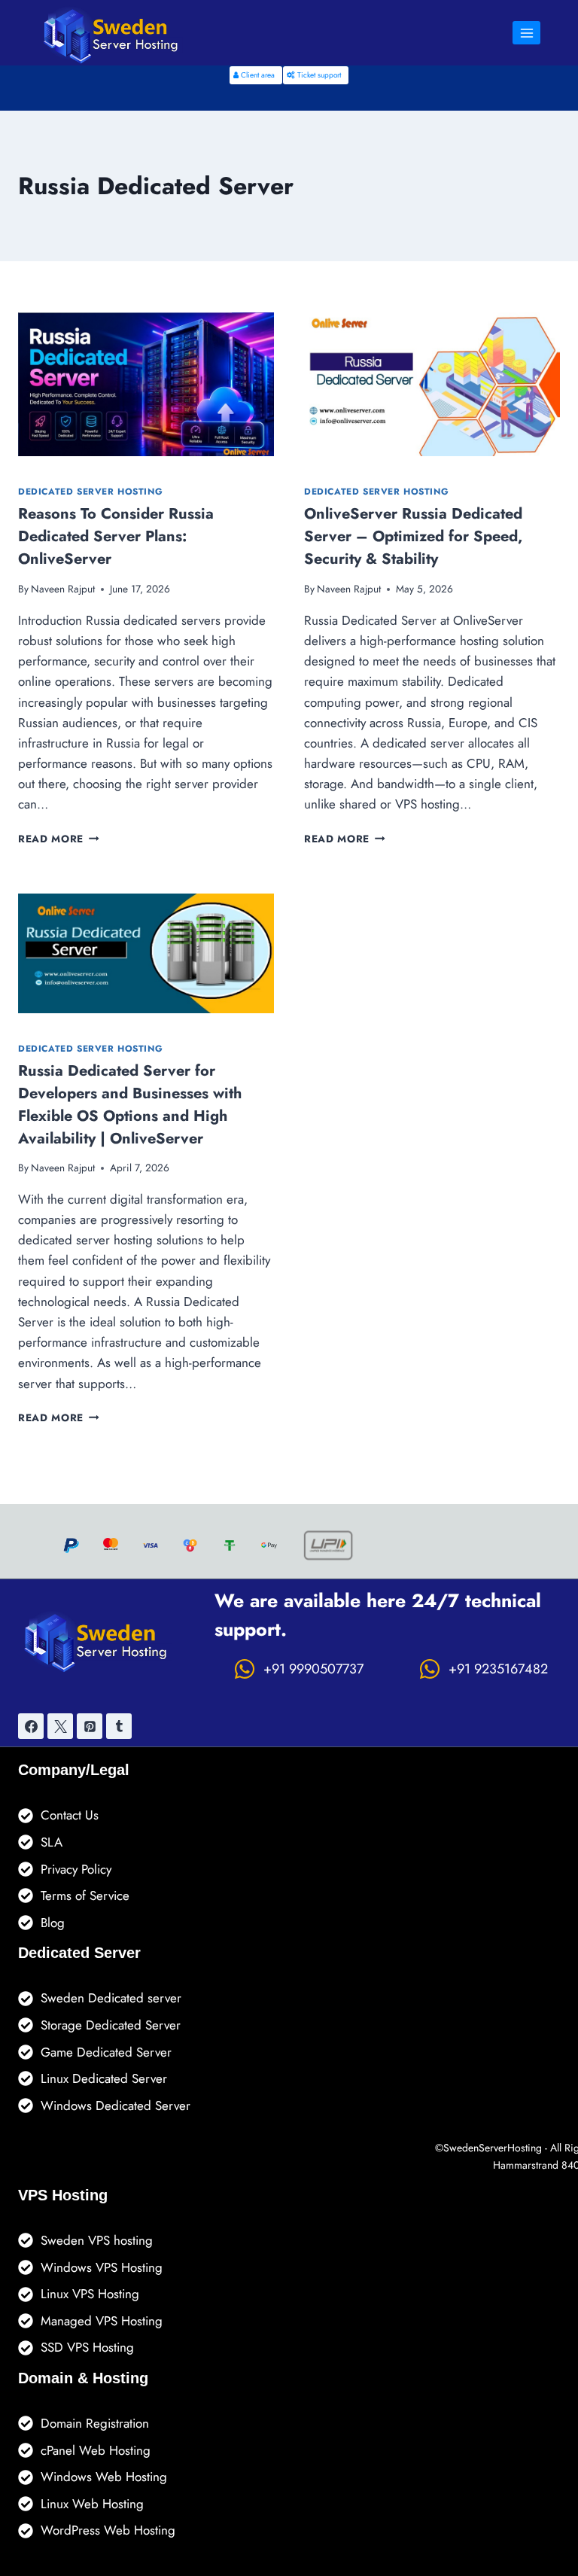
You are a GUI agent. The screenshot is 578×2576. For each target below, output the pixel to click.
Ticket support (318, 75)
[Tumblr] (119, 1726)
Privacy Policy (76, 1869)
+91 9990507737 (313, 1669)
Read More (59, 839)
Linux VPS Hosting (90, 2294)
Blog (53, 1923)
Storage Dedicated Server (111, 2025)
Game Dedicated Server (106, 2052)
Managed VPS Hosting (102, 2321)
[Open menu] (526, 33)
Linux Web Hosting (92, 2504)
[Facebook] (31, 1726)
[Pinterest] (90, 1726)
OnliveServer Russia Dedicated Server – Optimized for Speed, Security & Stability (413, 536)
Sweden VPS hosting (97, 2240)
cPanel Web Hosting (96, 2450)
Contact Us (70, 1815)
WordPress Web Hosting (108, 2530)
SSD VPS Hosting (87, 2347)
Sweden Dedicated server (111, 1998)
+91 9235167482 (498, 1669)
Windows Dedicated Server (116, 2106)
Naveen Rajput (63, 589)
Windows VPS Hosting (102, 2267)
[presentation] (146, 384)
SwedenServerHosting (493, 2148)
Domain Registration (95, 2423)
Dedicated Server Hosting (90, 491)
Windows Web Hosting (104, 2477)
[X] (60, 1726)
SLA (52, 1842)
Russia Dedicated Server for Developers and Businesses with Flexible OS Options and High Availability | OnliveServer (130, 1105)
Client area (257, 75)
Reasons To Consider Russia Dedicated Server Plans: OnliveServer (116, 536)
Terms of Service (85, 1895)
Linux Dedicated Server (104, 2078)
